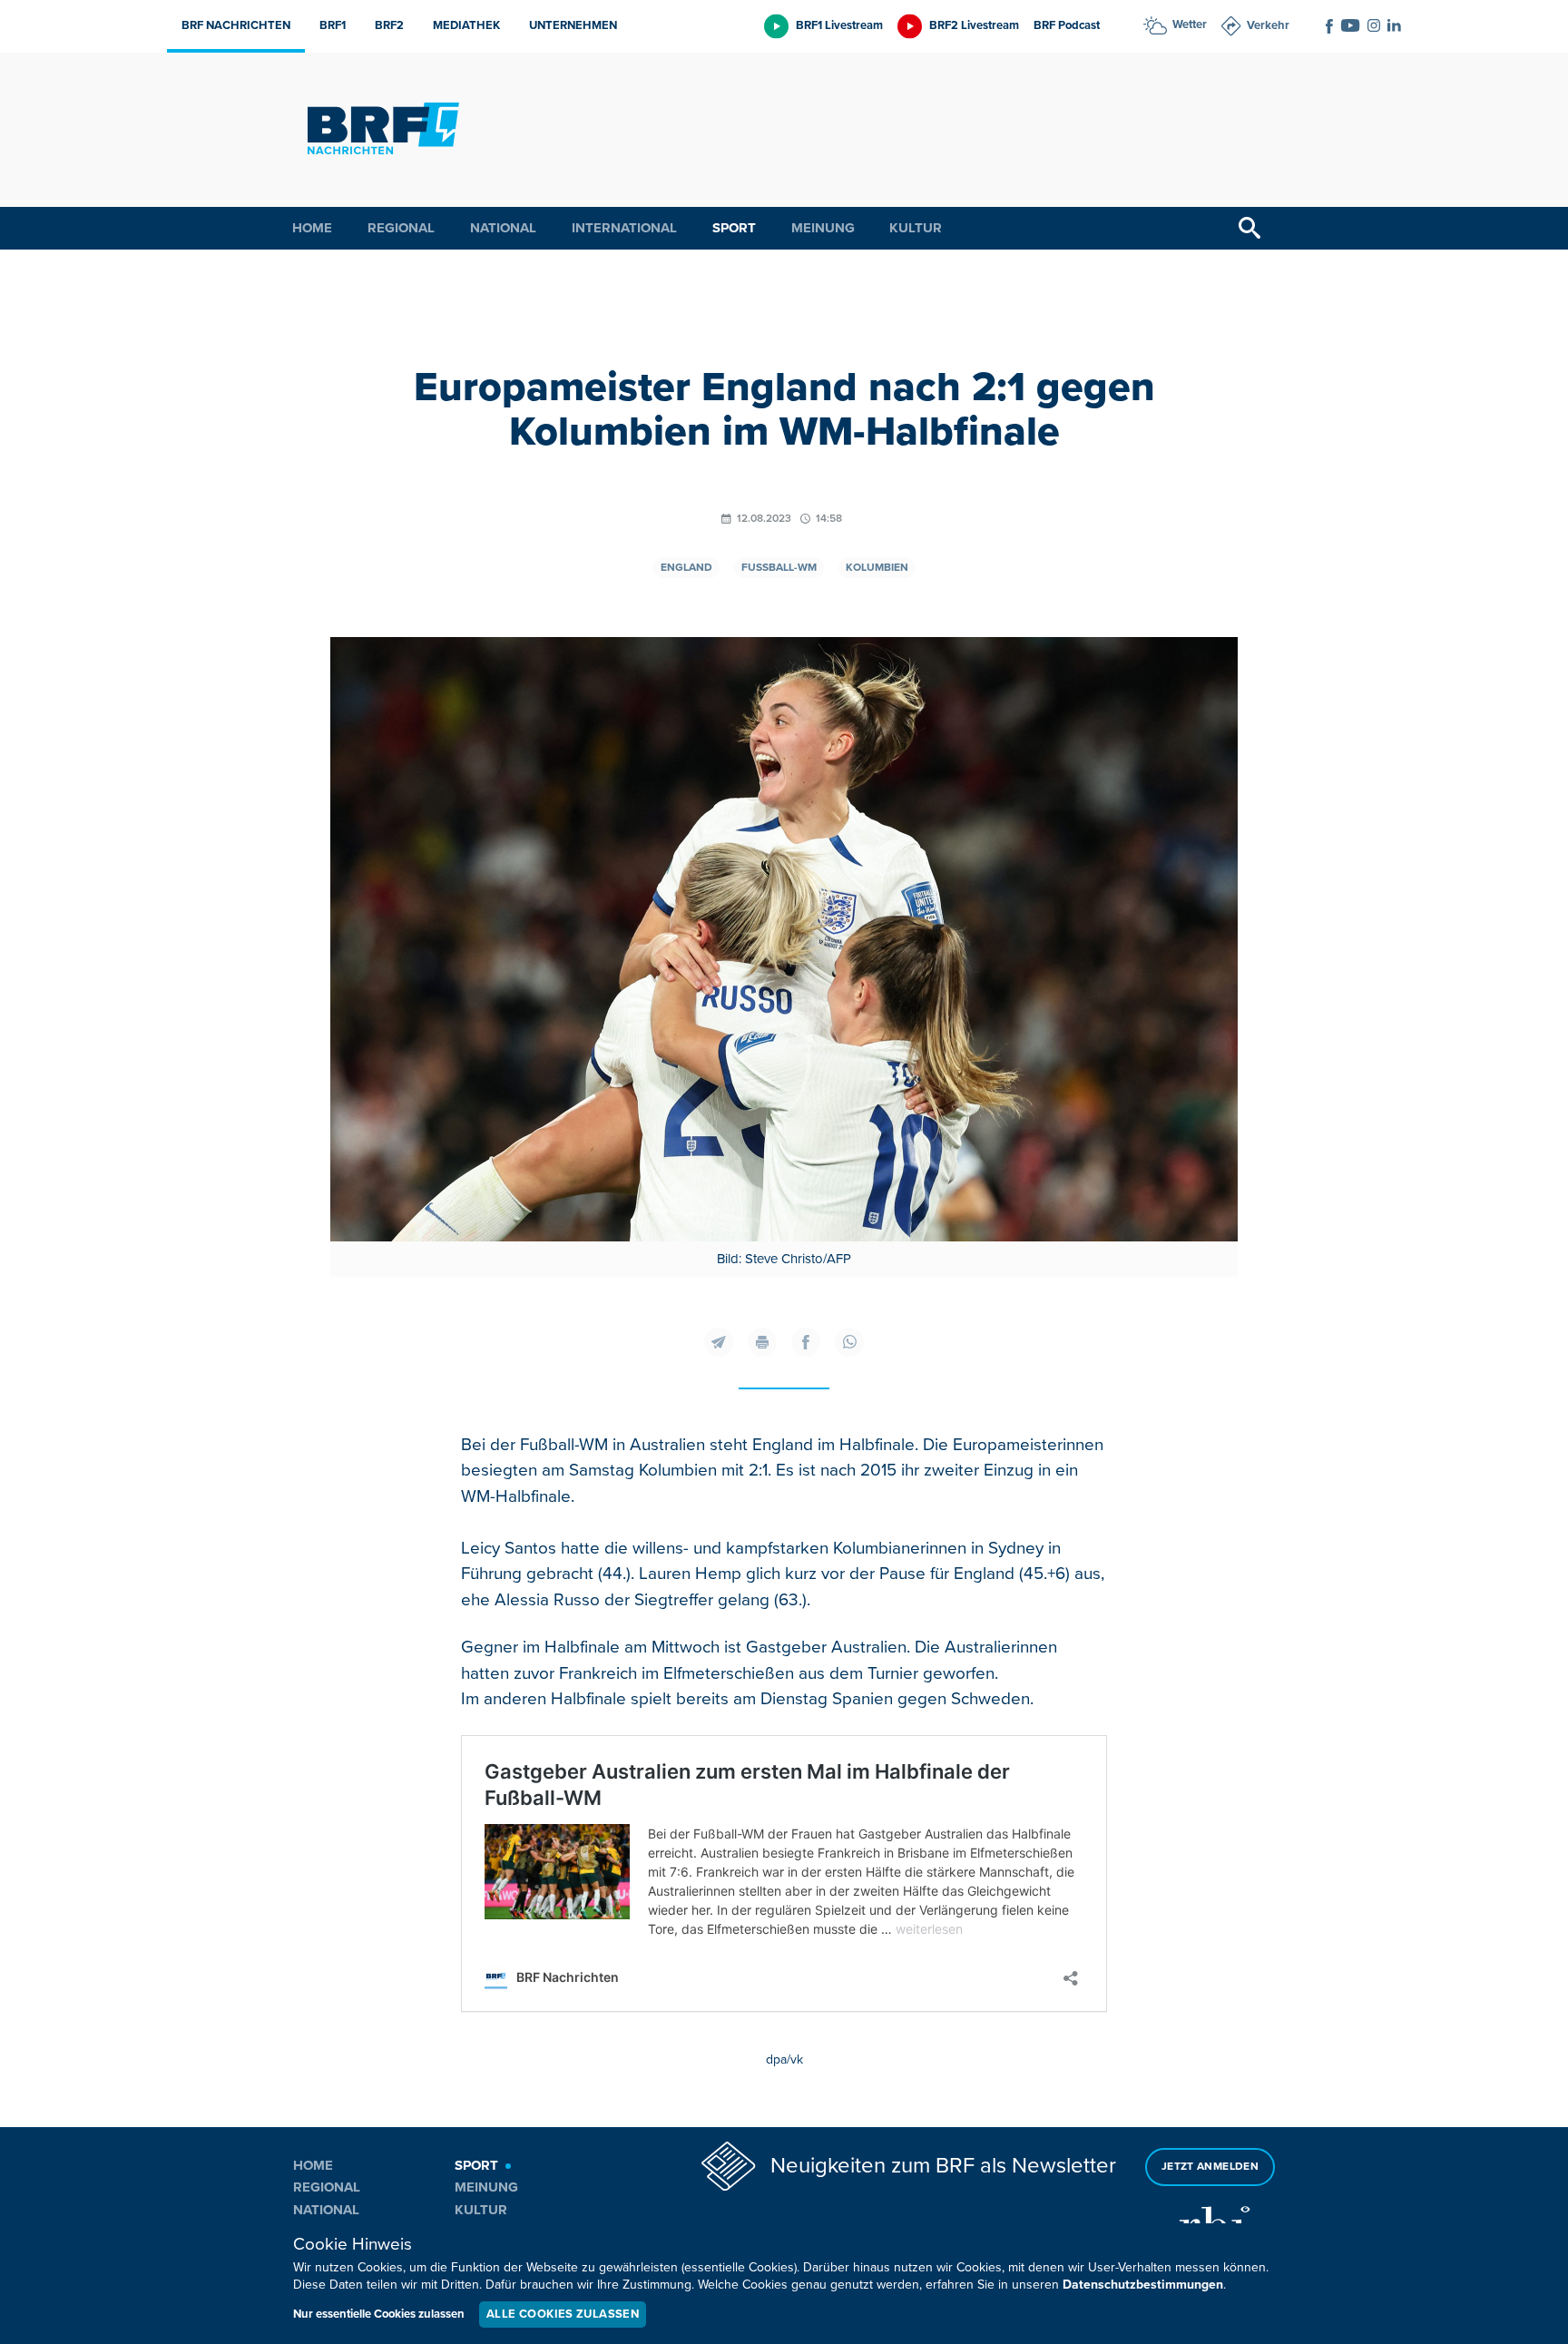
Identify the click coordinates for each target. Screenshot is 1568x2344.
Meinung (823, 228)
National (503, 228)
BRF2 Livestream (974, 25)
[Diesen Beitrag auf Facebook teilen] (806, 1342)
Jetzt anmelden (1210, 2167)
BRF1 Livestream (839, 25)
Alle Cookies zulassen (563, 2314)
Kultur (916, 228)
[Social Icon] (1329, 26)
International (624, 228)
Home (312, 228)
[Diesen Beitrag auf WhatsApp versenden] (849, 1342)
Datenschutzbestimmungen (1143, 2285)
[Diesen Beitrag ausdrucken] (762, 1342)
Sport (734, 228)
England (686, 568)
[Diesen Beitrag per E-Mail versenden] (719, 1342)
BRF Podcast (1067, 25)
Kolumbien (877, 568)
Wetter (1190, 25)
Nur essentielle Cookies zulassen (379, 2314)
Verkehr (1268, 25)
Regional (401, 228)
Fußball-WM (779, 568)
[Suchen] (1249, 228)
